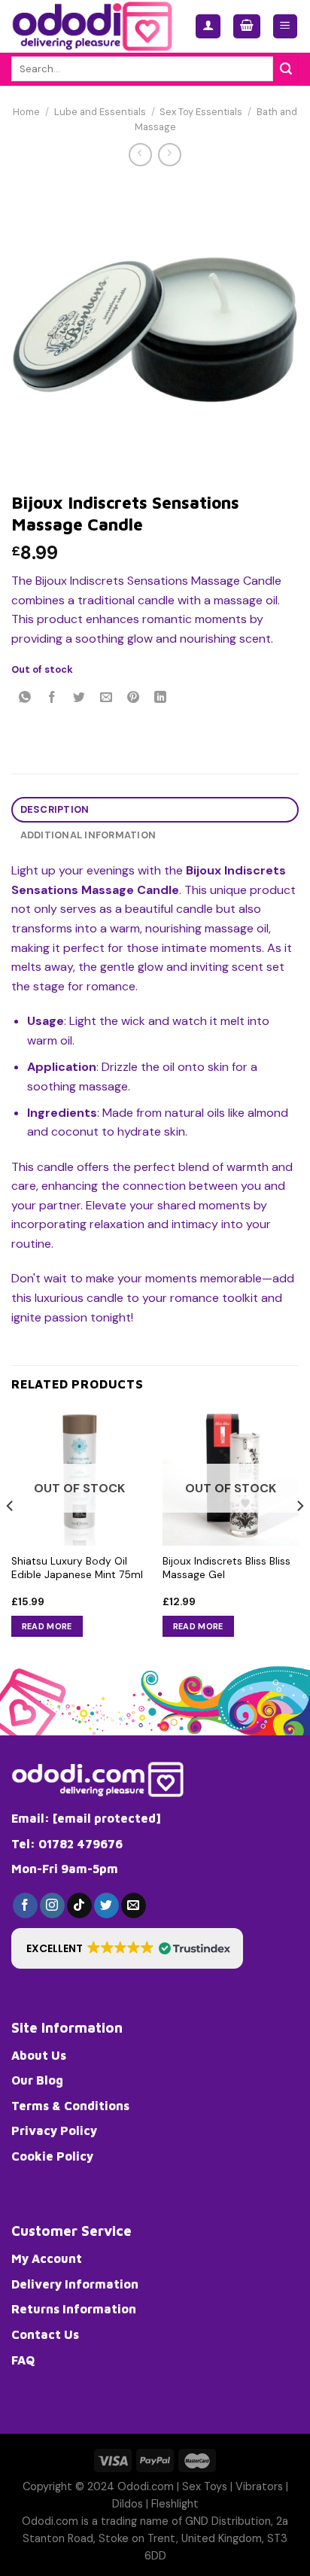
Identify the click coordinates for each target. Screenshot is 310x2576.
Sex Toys (205, 2486)
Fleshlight (175, 2504)
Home (26, 112)
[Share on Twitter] (79, 699)
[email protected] (107, 1818)
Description (55, 809)
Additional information (88, 835)
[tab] (155, 810)
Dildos (128, 2504)
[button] (127, 1948)
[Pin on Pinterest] (134, 699)
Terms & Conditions (70, 2106)
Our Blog (37, 2080)
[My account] (208, 27)
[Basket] (247, 27)
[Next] (299, 1536)
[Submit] (286, 69)
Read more (47, 1626)
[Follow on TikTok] (79, 1905)
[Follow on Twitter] (106, 1905)
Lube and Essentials (100, 112)
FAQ (23, 2360)
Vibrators (259, 2486)
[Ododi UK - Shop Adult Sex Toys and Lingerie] (92, 26)
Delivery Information (75, 2284)
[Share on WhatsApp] (25, 699)
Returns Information (74, 2309)
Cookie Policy (52, 2156)
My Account (47, 2258)
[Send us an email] (134, 1905)
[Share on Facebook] (52, 699)
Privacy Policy (54, 2130)
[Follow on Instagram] (52, 1905)
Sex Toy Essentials (201, 112)
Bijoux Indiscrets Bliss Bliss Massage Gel (226, 1568)
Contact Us (45, 2334)
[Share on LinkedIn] (161, 699)
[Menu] (286, 27)
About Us (39, 2055)
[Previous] (11, 1536)
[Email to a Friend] (106, 699)
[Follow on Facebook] (25, 1905)
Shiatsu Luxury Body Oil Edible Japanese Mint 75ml (77, 1568)
